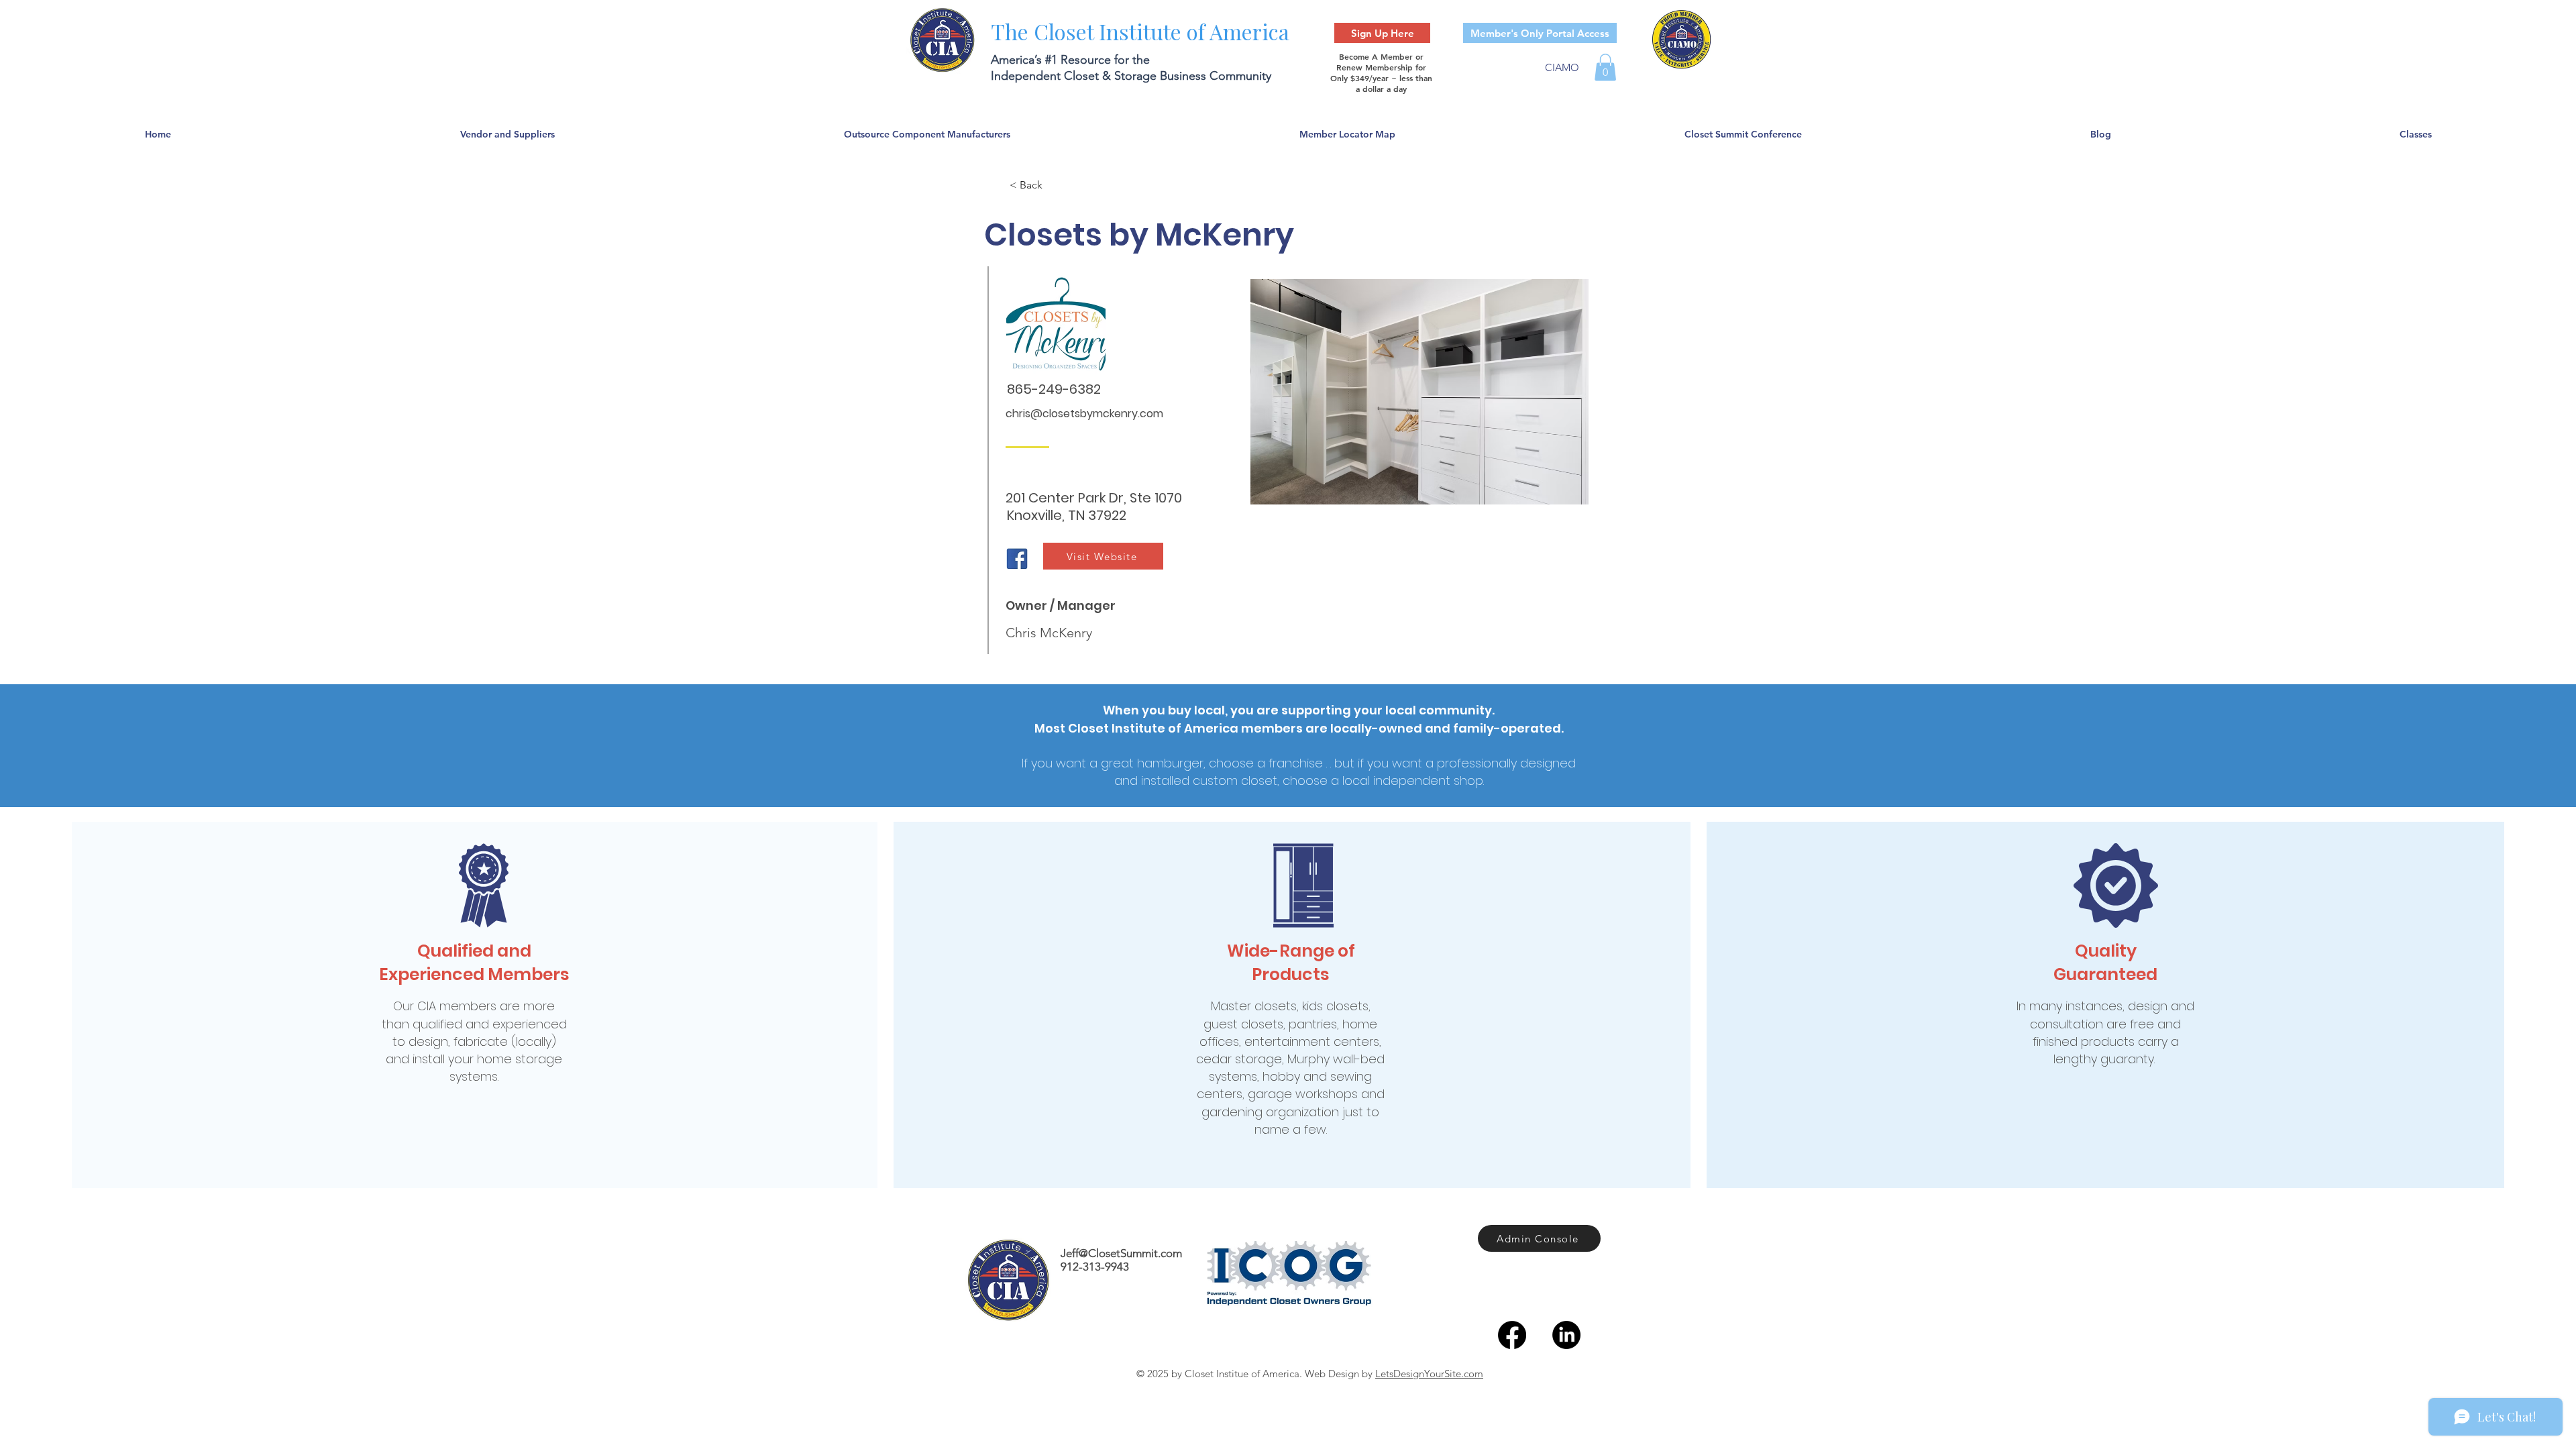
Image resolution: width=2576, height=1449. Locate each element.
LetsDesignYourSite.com (1429, 1374)
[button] (1605, 67)
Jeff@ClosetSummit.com (1121, 1253)
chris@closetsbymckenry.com (1084, 414)
